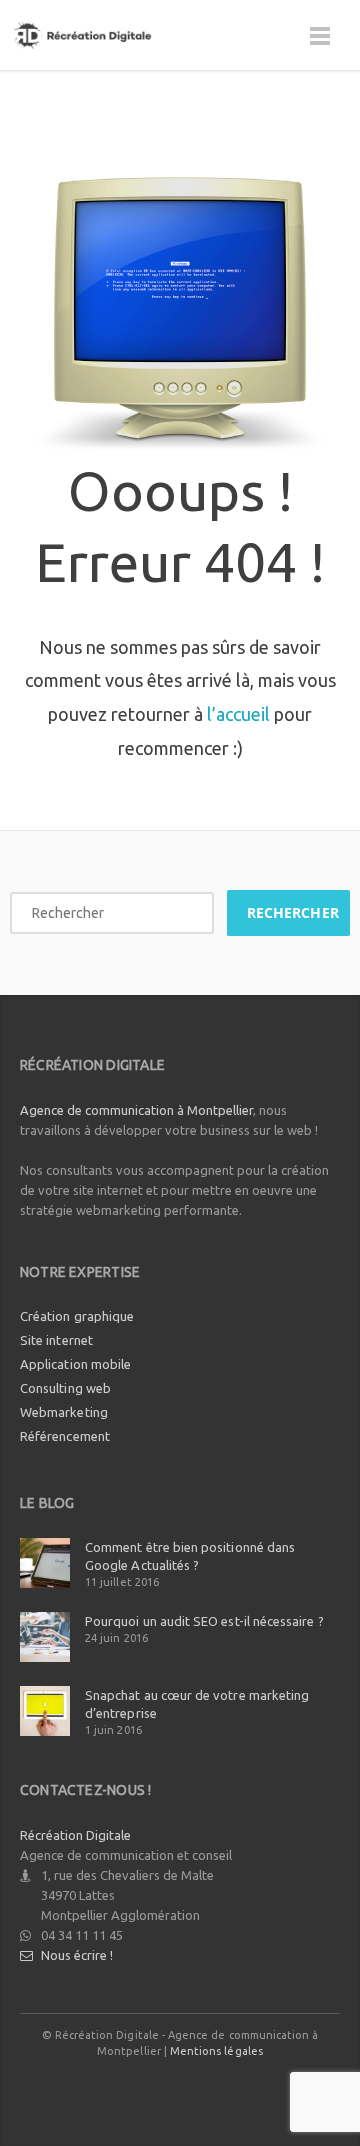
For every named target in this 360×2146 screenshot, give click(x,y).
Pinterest (271, 2090)
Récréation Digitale (75, 1835)
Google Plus (181, 2090)
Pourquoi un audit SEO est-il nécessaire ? (204, 1621)
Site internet (56, 1340)
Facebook (91, 2090)
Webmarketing (64, 1412)
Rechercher (293, 912)
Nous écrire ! (77, 1955)
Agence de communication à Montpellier (136, 1110)
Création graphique (77, 1316)
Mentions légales (216, 2051)
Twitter (136, 2090)
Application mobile (75, 1364)
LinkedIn (226, 2090)
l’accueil (238, 714)
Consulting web (65, 1388)
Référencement (65, 1436)
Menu (320, 45)
